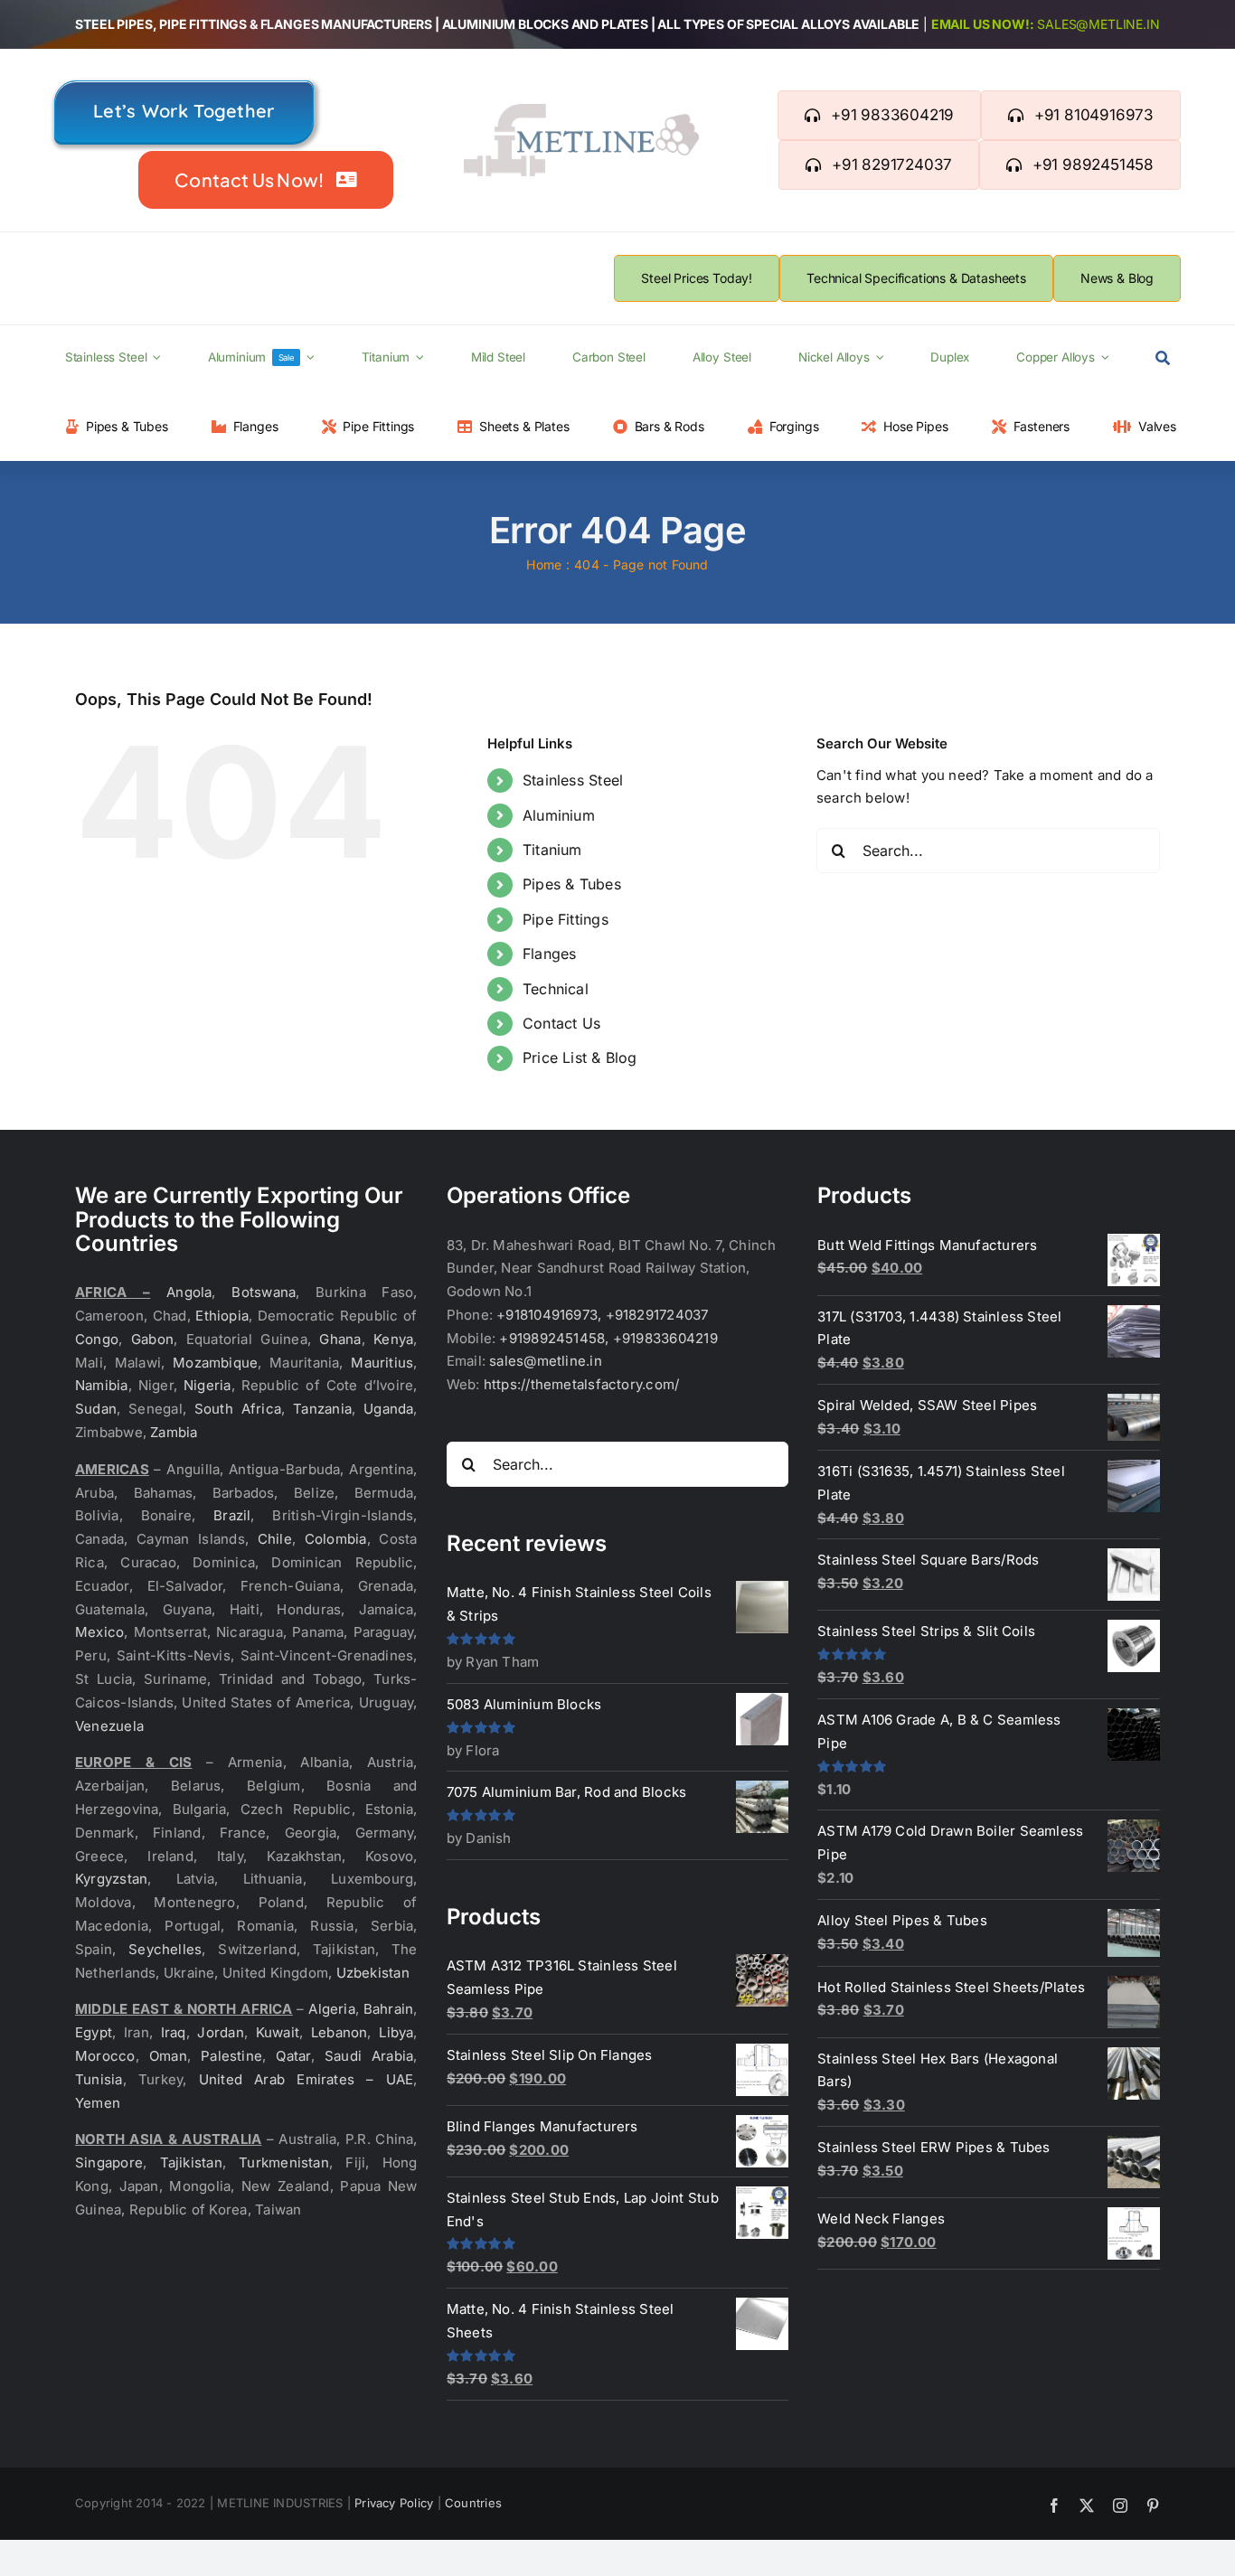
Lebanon (339, 2032)
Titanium (552, 850)
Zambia (174, 1432)
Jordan (220, 2032)
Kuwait (278, 2032)
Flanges (550, 954)
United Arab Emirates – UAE (306, 2079)
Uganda (388, 1409)
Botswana (264, 1292)
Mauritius (382, 1363)
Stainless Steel (573, 780)
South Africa (238, 1409)
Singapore (109, 2162)
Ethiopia (222, 1316)
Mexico (99, 1632)
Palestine (231, 2056)
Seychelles (165, 1949)
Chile (275, 1539)
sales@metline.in (1098, 24)
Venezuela (109, 1726)
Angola (189, 1292)
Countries (473, 2503)
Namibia (102, 1385)
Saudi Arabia (369, 2056)
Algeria (332, 2009)
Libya (396, 2032)
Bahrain (389, 2009)
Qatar (293, 2056)
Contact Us (561, 1023)
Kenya (393, 1339)
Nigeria (207, 1385)
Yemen (98, 2103)
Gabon (152, 1339)
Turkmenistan (284, 2162)
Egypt (94, 2032)
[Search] (1163, 359)
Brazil (232, 1515)
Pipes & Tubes (572, 884)
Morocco (105, 2056)
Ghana (340, 1339)
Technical (556, 989)
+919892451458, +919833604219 (608, 1338)
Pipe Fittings (566, 919)
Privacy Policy (394, 2503)
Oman (168, 2056)
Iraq (174, 2032)
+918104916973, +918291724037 (602, 1315)
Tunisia (99, 2079)
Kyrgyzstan (111, 1879)
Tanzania (322, 1409)
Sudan (96, 1409)
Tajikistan (191, 2162)
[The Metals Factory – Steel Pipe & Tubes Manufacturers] (581, 111)
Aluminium (559, 815)
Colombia (336, 1539)
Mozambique (215, 1363)
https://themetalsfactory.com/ (582, 1384)
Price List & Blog (580, 1058)
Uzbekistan (373, 1973)
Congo (97, 1339)
